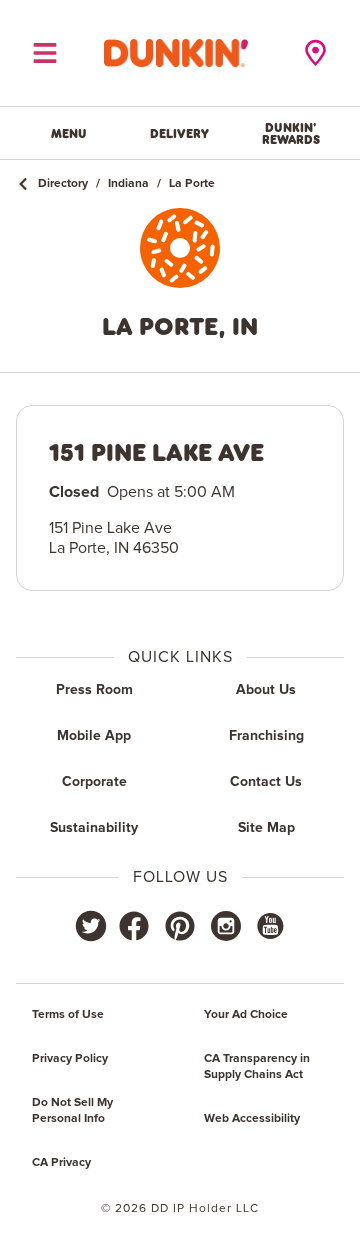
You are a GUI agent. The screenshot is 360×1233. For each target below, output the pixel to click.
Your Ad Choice (246, 1015)
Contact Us (266, 782)
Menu (69, 133)
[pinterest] (180, 926)
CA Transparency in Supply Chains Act (257, 1067)
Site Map (266, 828)
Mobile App (94, 736)
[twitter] (91, 926)
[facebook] (134, 926)
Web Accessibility (252, 1119)
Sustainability (94, 828)
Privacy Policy (70, 1059)
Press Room (94, 690)
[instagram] (226, 926)
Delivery (179, 133)
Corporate (94, 782)
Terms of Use (68, 1015)
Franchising (266, 736)
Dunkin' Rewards (291, 133)
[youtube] (269, 926)
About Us (266, 690)
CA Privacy (61, 1163)
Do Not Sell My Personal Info (72, 1111)
